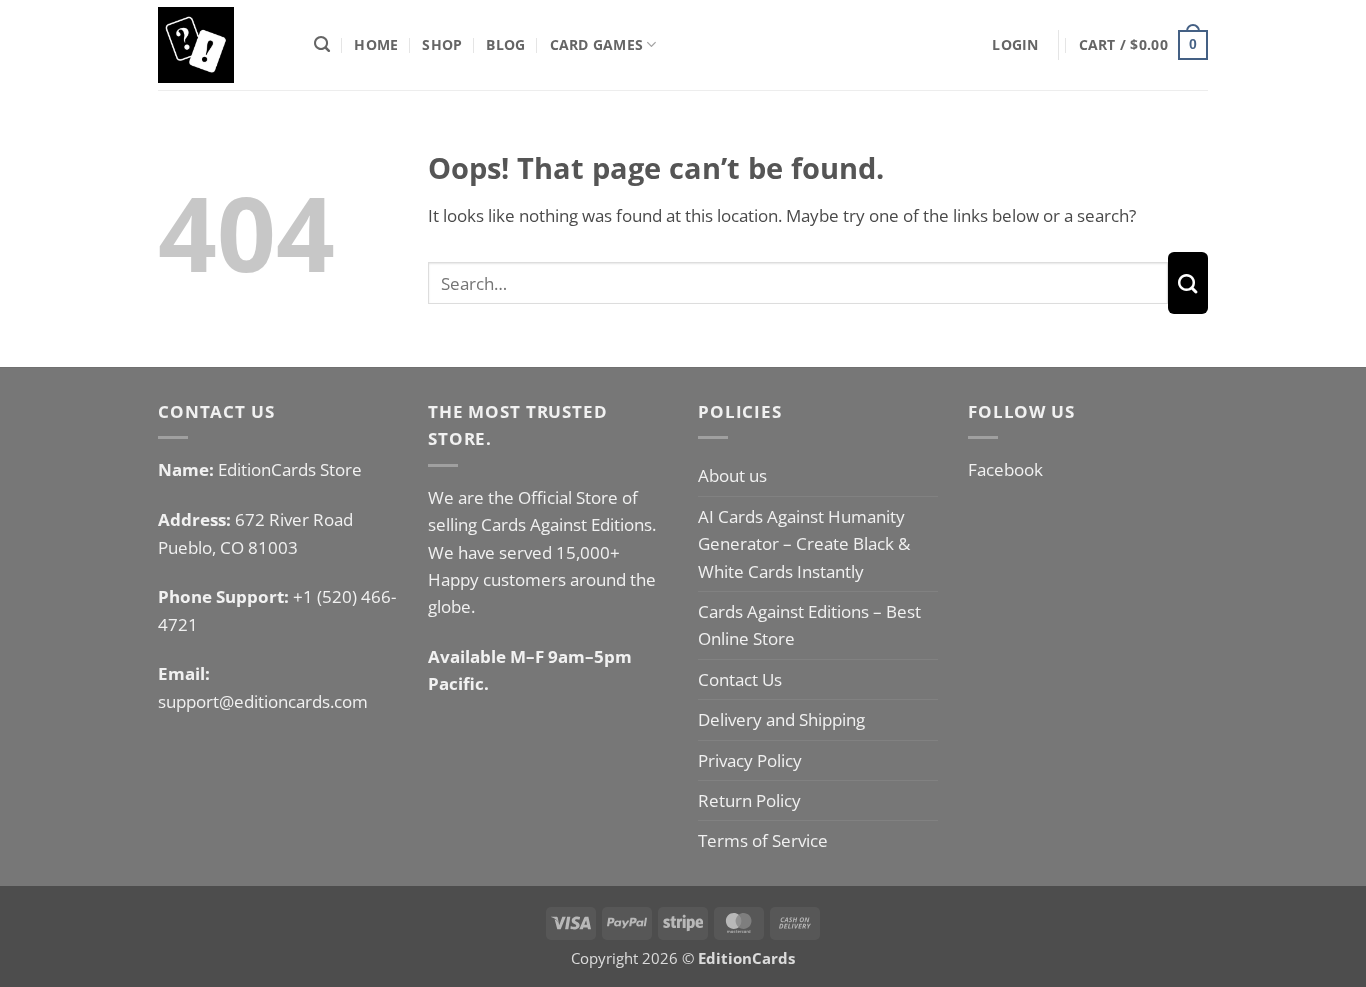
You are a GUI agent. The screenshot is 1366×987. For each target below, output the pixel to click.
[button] (1015, 45)
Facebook (1005, 469)
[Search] (322, 45)
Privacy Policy (750, 760)
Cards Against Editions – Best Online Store (809, 625)
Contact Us (740, 679)
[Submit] (1188, 283)
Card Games (597, 44)
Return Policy (749, 800)
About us (732, 475)
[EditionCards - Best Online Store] (221, 45)
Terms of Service (763, 840)
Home (376, 44)
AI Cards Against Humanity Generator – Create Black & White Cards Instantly (804, 544)
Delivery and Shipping (781, 719)
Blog (505, 44)
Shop (442, 44)
